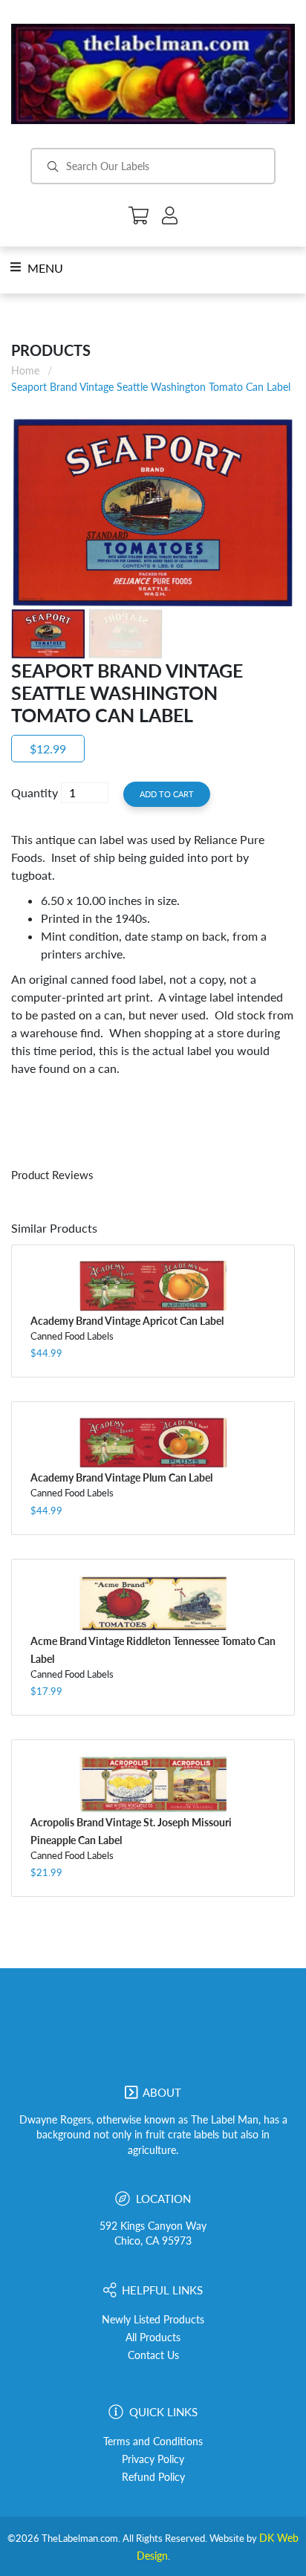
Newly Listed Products (153, 2320)
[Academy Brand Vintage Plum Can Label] (153, 1443)
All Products (153, 2337)
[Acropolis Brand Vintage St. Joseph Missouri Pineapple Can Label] (153, 1784)
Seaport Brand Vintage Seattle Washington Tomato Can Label (151, 387)
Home (25, 370)
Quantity (35, 792)
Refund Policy (153, 2477)
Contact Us (153, 2355)
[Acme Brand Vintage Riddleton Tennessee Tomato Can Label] (153, 1603)
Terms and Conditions (153, 2442)
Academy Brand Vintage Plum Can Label (121, 1477)
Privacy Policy (153, 2459)
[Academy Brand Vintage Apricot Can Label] (153, 1285)
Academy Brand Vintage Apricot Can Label (127, 1321)
